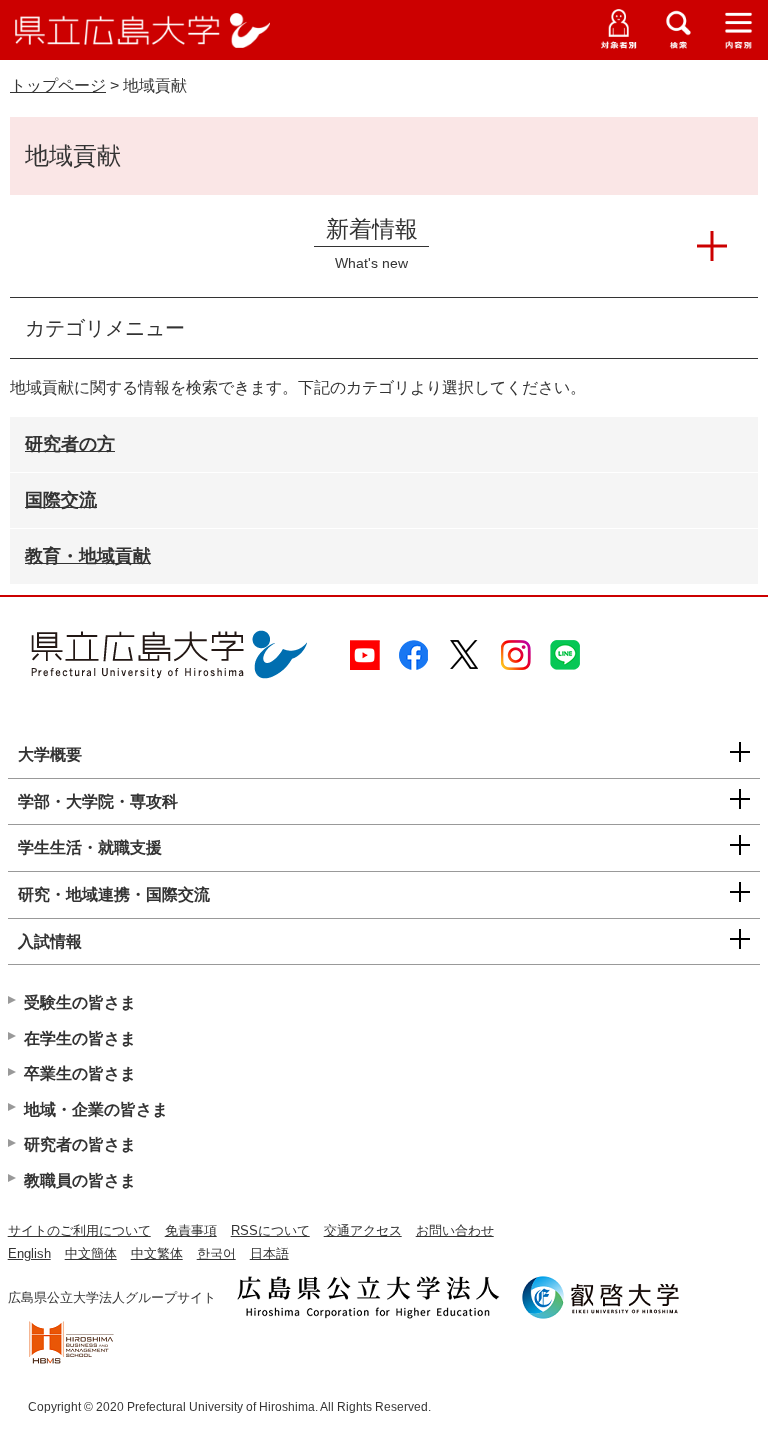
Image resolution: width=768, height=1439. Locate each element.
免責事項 (191, 1230)
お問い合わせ (455, 1230)
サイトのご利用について (79, 1230)
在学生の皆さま (80, 1038)
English (29, 1253)
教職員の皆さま (80, 1180)
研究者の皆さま (80, 1144)
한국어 (216, 1253)
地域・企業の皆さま (96, 1109)
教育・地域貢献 (88, 556)
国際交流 (61, 500)
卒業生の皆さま (80, 1073)
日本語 (269, 1253)
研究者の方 (70, 444)
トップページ (58, 85)
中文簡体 (91, 1253)
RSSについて (270, 1230)
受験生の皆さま (80, 1002)
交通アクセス (363, 1230)
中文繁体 (157, 1253)
